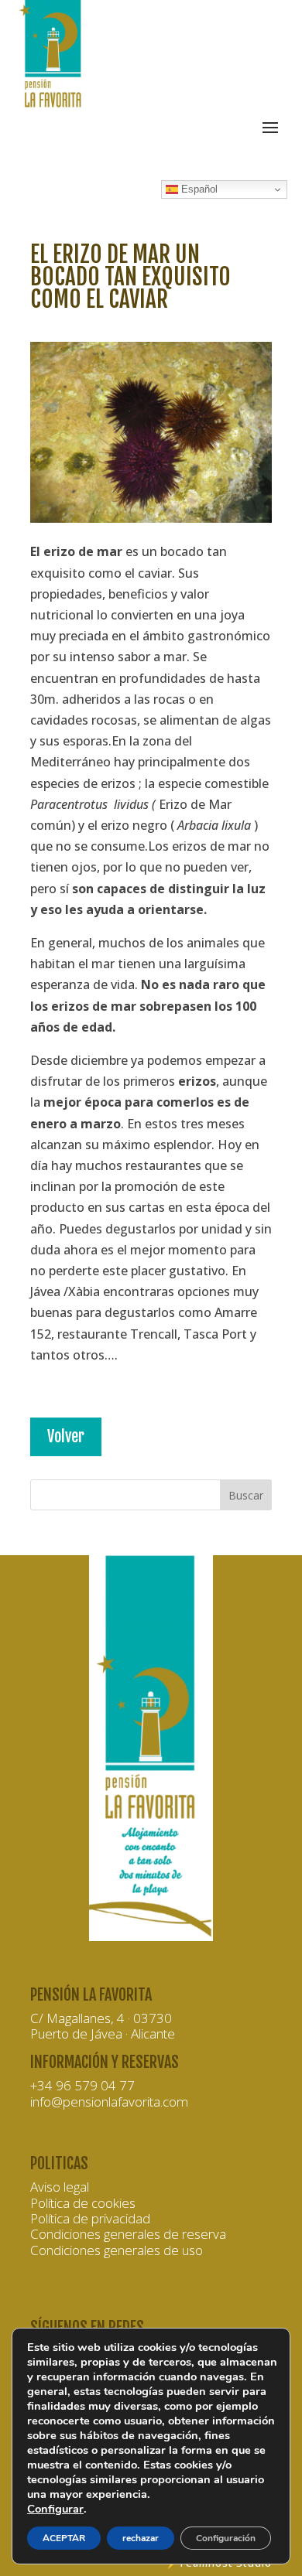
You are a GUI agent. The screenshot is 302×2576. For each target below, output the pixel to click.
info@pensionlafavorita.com (109, 2102)
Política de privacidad (90, 2218)
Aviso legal (60, 2187)
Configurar (55, 2509)
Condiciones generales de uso (117, 2250)
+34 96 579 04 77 (82, 2085)
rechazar (141, 2538)
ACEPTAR (64, 2538)
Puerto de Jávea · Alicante (103, 2034)
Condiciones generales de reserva (128, 2234)
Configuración (226, 2538)
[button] (151, 854)
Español (198, 189)
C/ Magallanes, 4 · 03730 (101, 2018)
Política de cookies (83, 2203)
